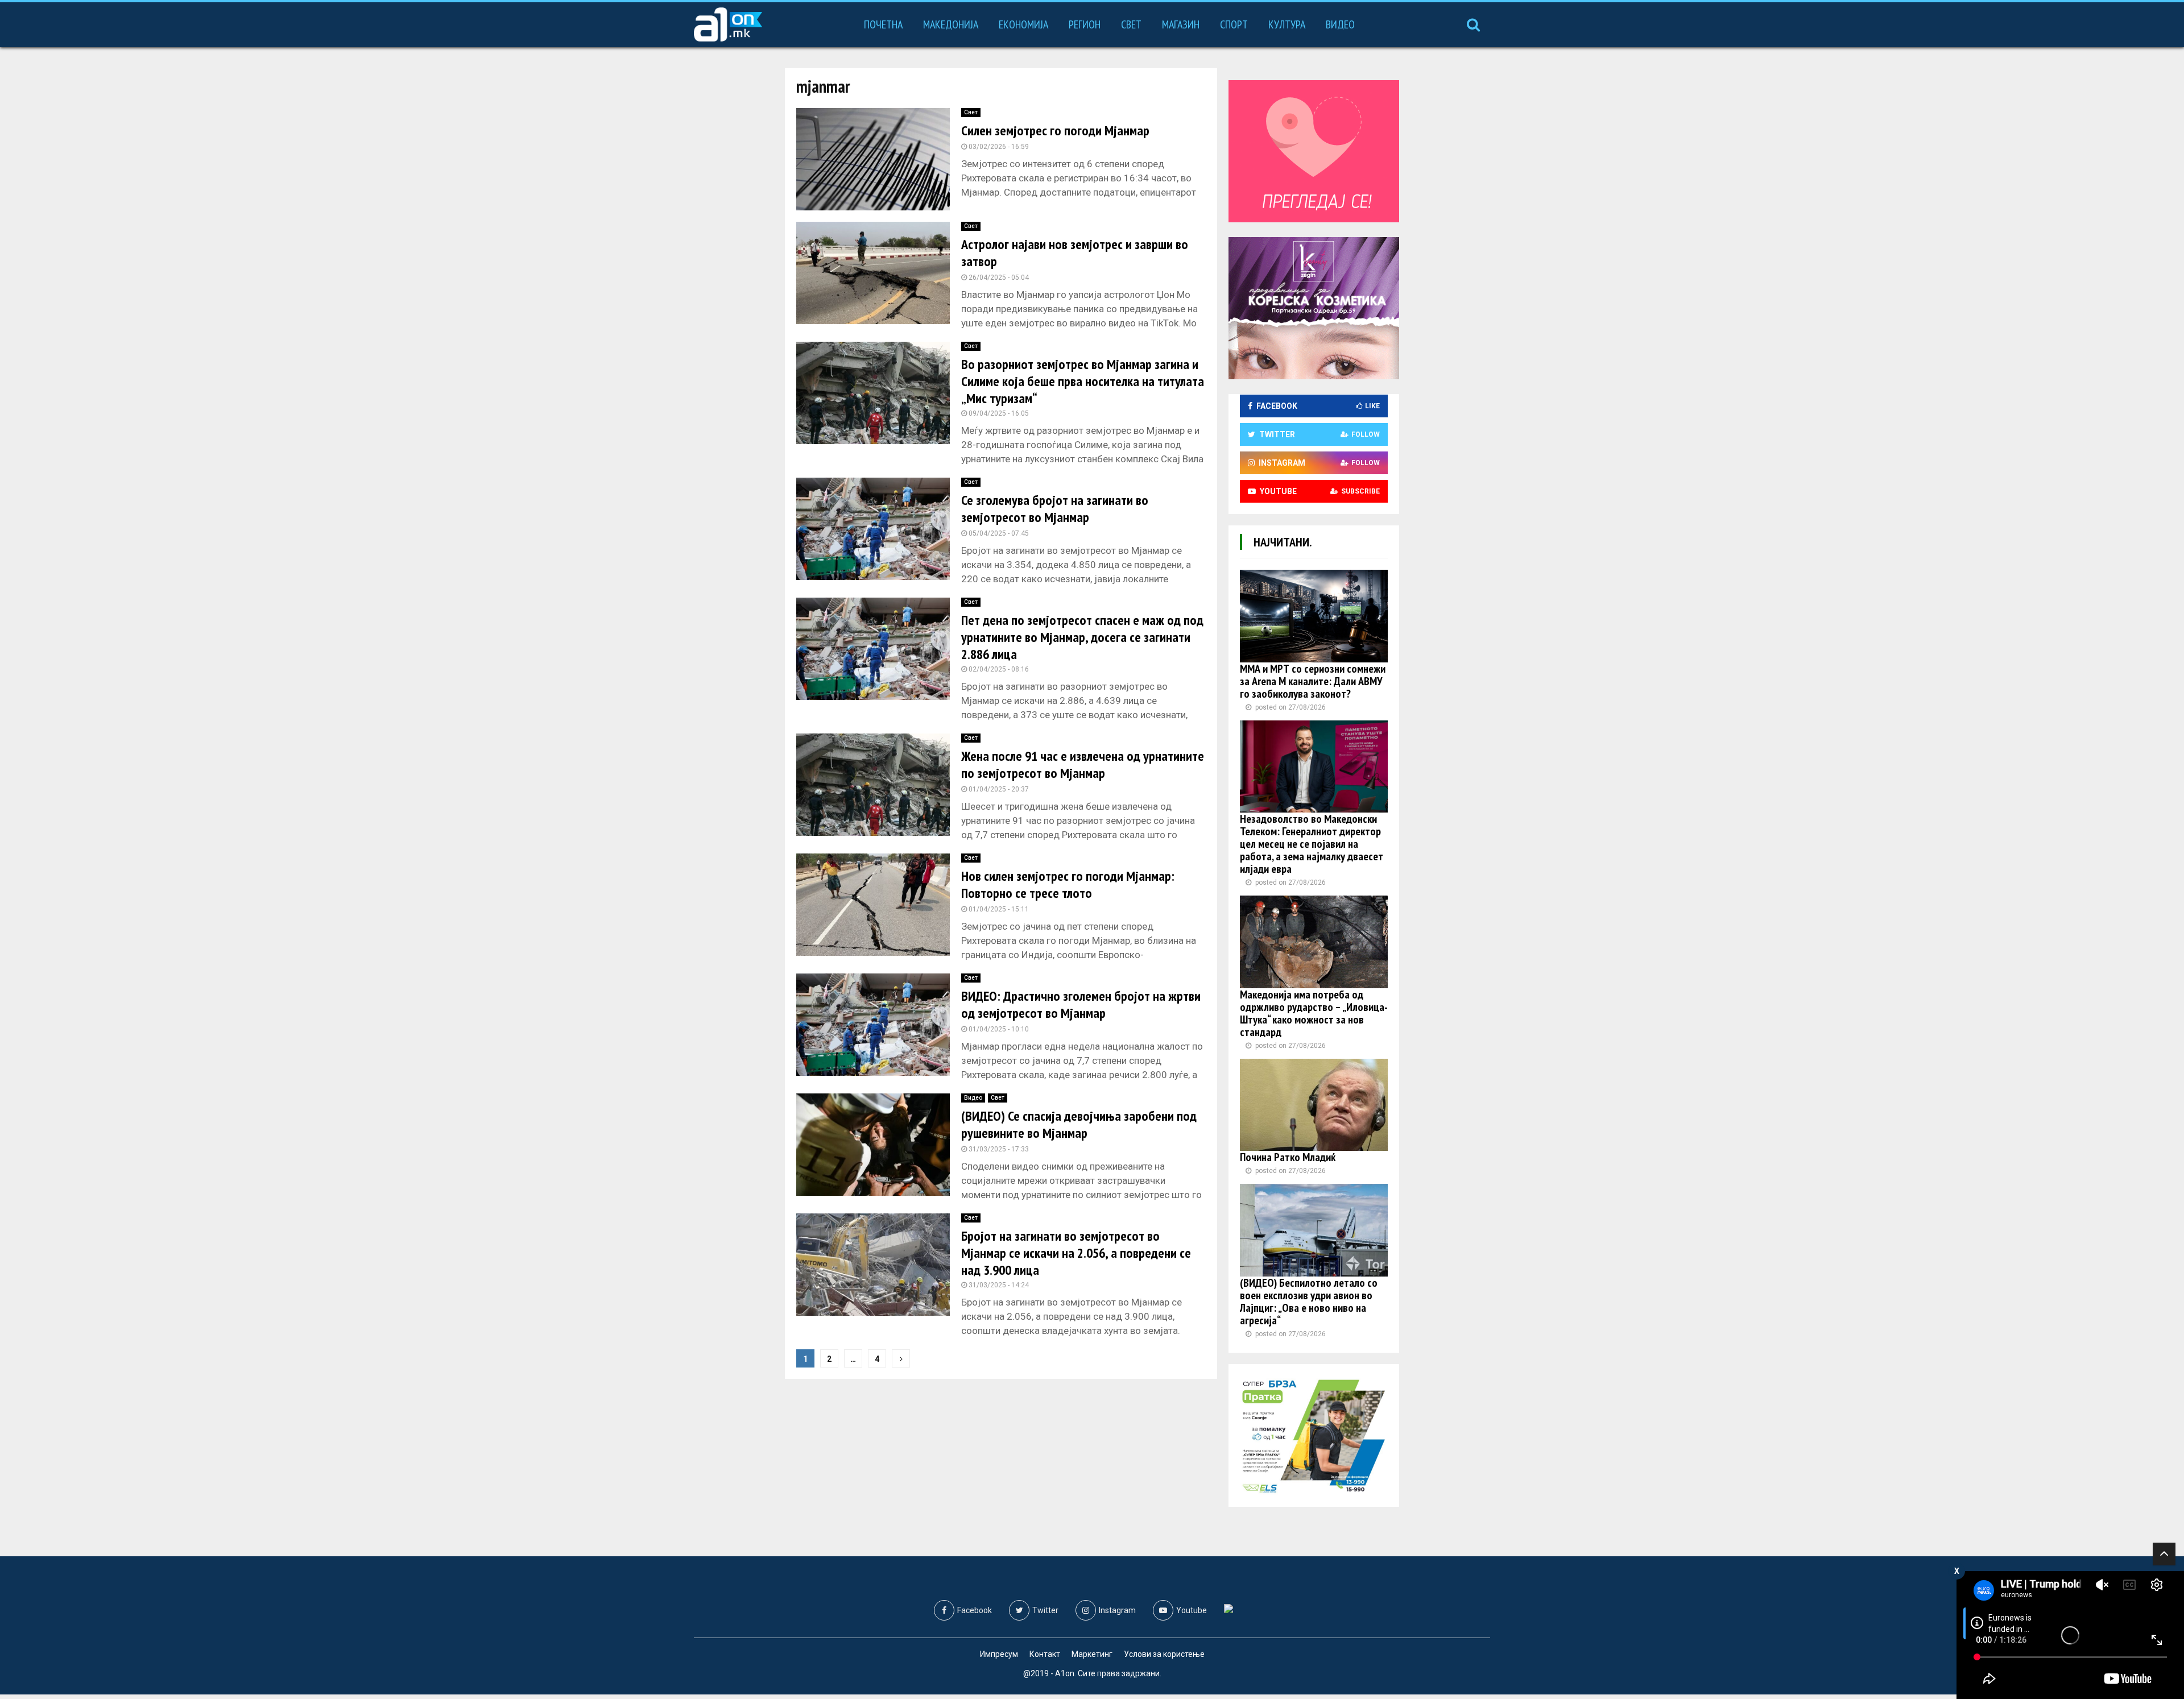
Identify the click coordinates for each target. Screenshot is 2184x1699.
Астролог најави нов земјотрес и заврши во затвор (1075, 253)
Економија (1023, 24)
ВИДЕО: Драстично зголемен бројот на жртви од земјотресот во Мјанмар (1081, 1004)
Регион (1085, 24)
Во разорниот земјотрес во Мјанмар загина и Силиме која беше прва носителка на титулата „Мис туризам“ (1083, 381)
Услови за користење (1164, 1654)
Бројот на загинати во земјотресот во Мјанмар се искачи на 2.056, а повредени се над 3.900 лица (1076, 1253)
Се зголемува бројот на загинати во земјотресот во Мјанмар (1055, 509)
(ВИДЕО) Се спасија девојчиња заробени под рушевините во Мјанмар (1079, 1124)
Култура (1287, 24)
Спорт (1234, 24)
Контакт (1045, 1654)
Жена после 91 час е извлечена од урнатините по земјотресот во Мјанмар (1083, 764)
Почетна (883, 24)
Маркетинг (1092, 1654)
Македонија (951, 24)
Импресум (999, 1654)
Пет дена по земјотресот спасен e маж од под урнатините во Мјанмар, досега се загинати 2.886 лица (1082, 637)
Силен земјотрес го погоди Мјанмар (1055, 130)
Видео (1340, 24)
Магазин (1181, 24)
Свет (1131, 24)
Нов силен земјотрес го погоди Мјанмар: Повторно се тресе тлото (1068, 884)
